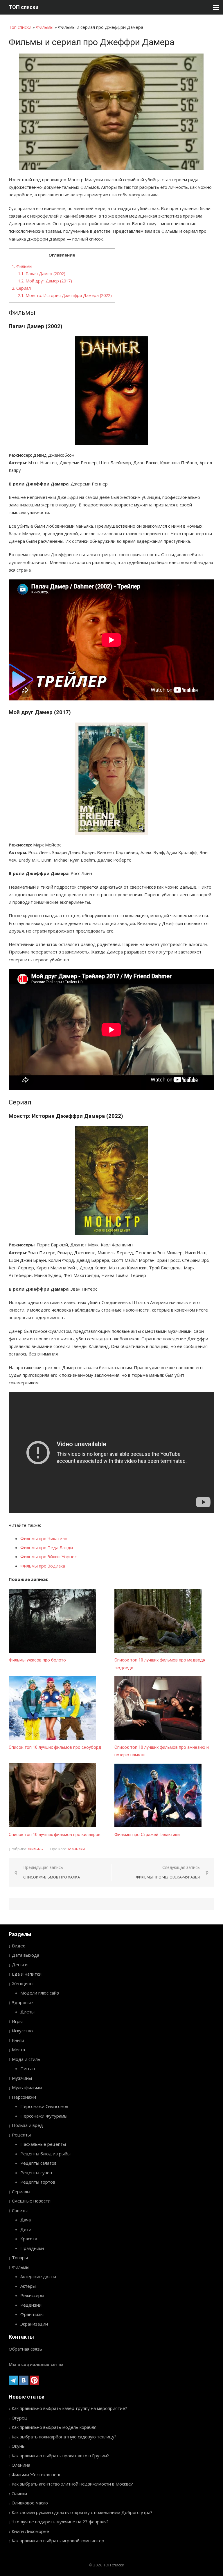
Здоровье (22, 2002)
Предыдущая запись (52, 1872)
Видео (19, 1946)
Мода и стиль (26, 2059)
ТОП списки (24, 7)
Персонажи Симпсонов (44, 2106)
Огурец (19, 2418)
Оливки (19, 2493)
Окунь (18, 2446)
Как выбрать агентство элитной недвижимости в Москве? (72, 2484)
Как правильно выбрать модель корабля (54, 2427)
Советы (20, 2210)
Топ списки (20, 27)
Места (18, 2050)
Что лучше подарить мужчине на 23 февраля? (60, 2522)
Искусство (22, 2031)
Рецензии (31, 2305)
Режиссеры (32, 2295)
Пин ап (28, 2068)
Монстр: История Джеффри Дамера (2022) (65, 295)
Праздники (32, 2248)
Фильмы (45, 27)
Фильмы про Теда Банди (47, 1547)
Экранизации (34, 2324)
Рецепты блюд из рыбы (45, 2154)
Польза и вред (27, 2125)
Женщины (23, 1983)
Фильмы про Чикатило (44, 1538)
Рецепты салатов (38, 2163)
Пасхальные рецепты (43, 2144)
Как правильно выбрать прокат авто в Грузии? (60, 2456)
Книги (18, 2040)
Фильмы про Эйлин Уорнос (48, 1556)
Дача (26, 2220)
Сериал (21, 288)
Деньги (20, 1965)
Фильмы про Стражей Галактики (147, 1835)
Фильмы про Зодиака (43, 1566)
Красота (29, 2239)
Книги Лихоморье (30, 2531)
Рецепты (21, 2135)
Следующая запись (168, 1872)
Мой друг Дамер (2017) (45, 281)
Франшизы (32, 2314)
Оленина (21, 2465)
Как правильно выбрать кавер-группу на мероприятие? (69, 2408)
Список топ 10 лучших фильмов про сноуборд (55, 1747)
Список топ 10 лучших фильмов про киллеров (55, 1835)
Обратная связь (25, 2349)
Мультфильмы (27, 2087)
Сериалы (21, 2191)
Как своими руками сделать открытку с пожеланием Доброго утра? (82, 2512)
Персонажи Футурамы (44, 2116)
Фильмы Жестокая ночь (37, 2474)
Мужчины (22, 2078)
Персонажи (24, 2097)
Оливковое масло (30, 2503)
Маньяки (77, 1849)
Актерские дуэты (38, 2276)
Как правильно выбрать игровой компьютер (58, 2541)
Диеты (27, 2012)
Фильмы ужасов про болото (37, 1660)
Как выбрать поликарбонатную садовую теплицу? (64, 2437)
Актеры (28, 2286)
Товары (20, 2257)
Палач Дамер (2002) (42, 274)
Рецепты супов (36, 2173)
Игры (17, 2021)
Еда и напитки (27, 1974)
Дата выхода (26, 1955)
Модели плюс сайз (40, 1993)
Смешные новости (31, 2201)
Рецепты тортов (38, 2182)
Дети (26, 2229)
